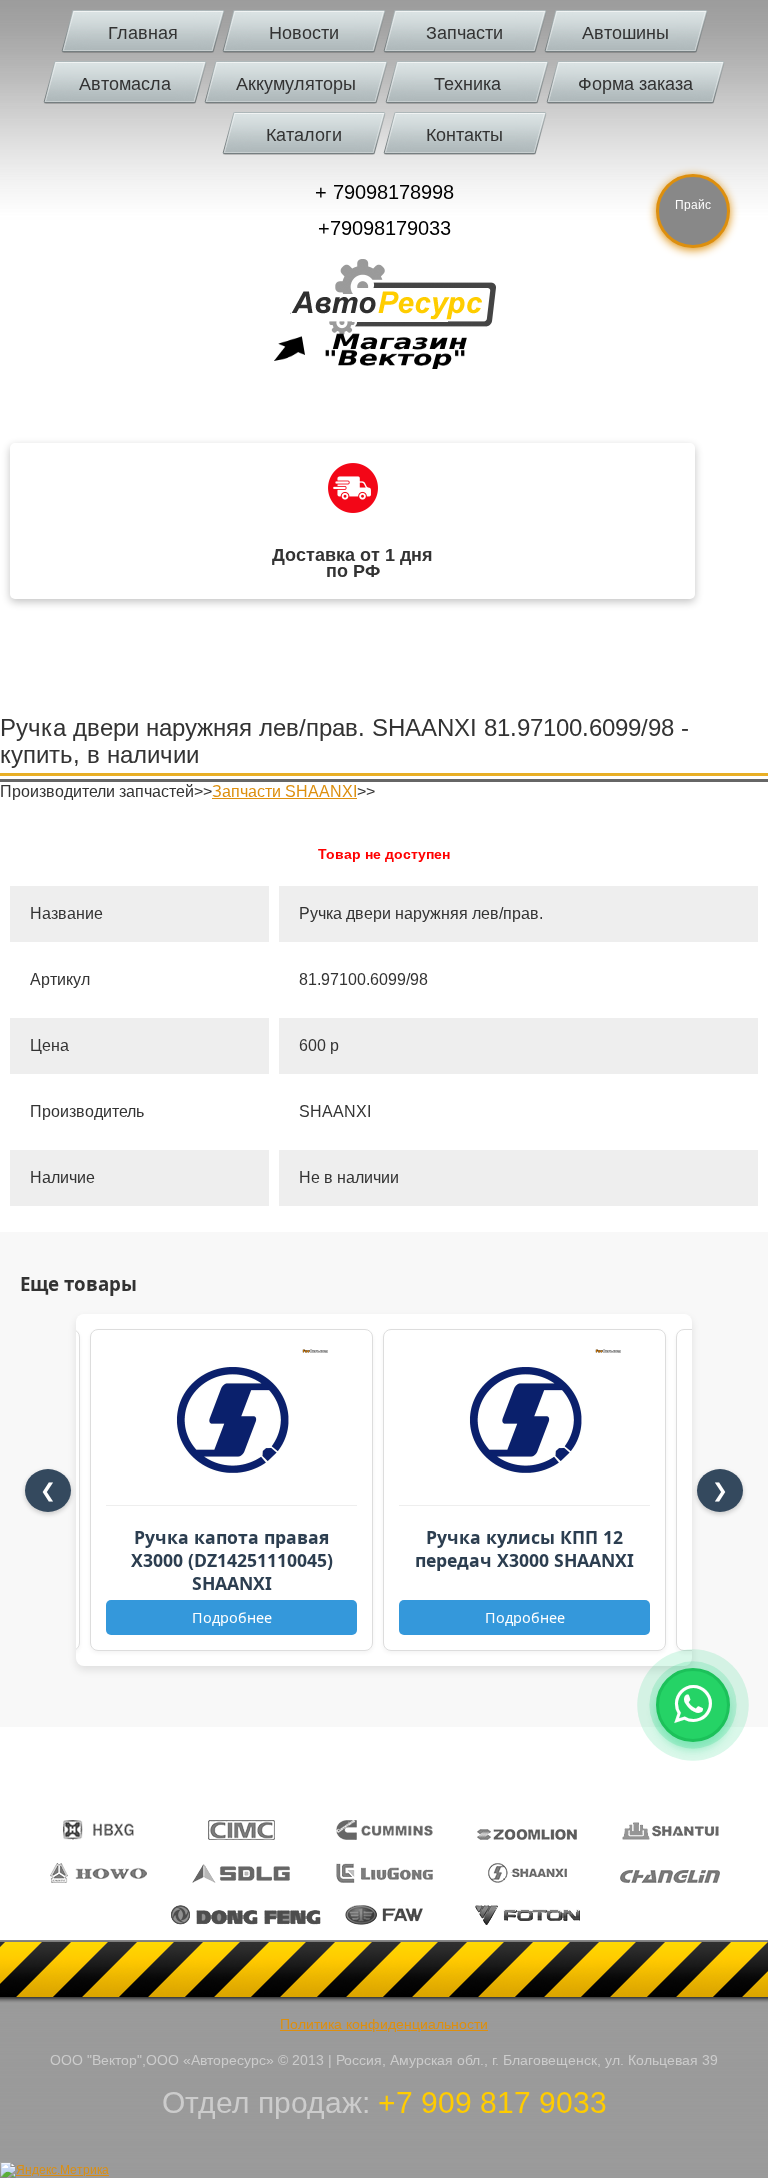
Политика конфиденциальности (384, 2024)
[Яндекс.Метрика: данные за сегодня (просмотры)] (54, 2170)
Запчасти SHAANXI (284, 791)
